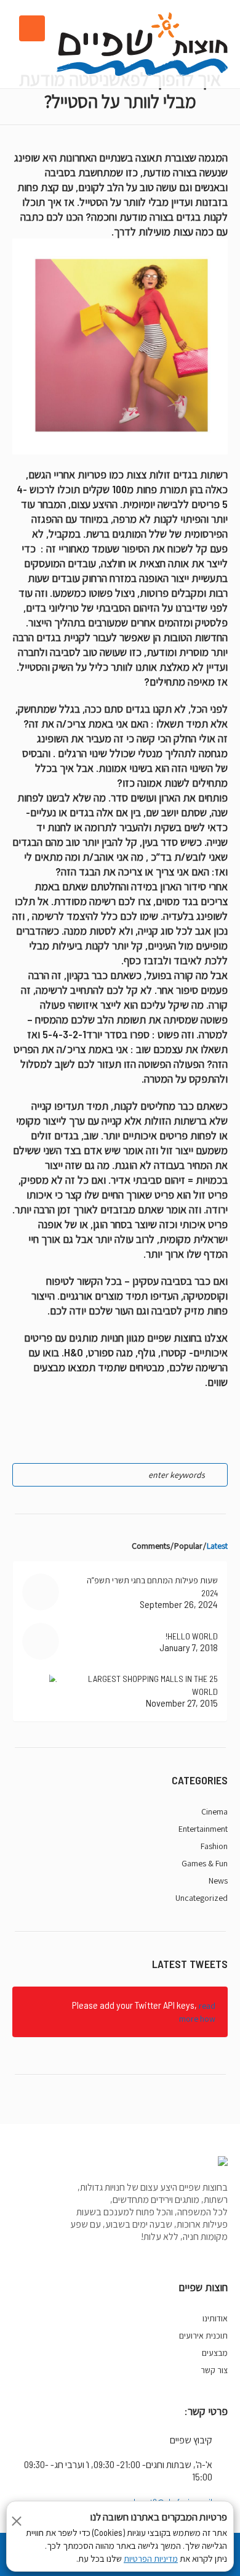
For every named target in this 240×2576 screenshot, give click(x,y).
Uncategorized (202, 1898)
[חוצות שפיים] (142, 44)
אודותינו (215, 2318)
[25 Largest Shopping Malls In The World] (41, 1690)
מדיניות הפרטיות (151, 2559)
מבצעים (215, 2353)
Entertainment (203, 1829)
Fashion (214, 1846)
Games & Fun (205, 1863)
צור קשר (214, 2370)
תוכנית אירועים (203, 2336)
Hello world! (192, 1636)
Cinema (214, 1811)
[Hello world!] (41, 1641)
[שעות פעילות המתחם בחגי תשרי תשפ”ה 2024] (41, 1592)
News (218, 1881)
